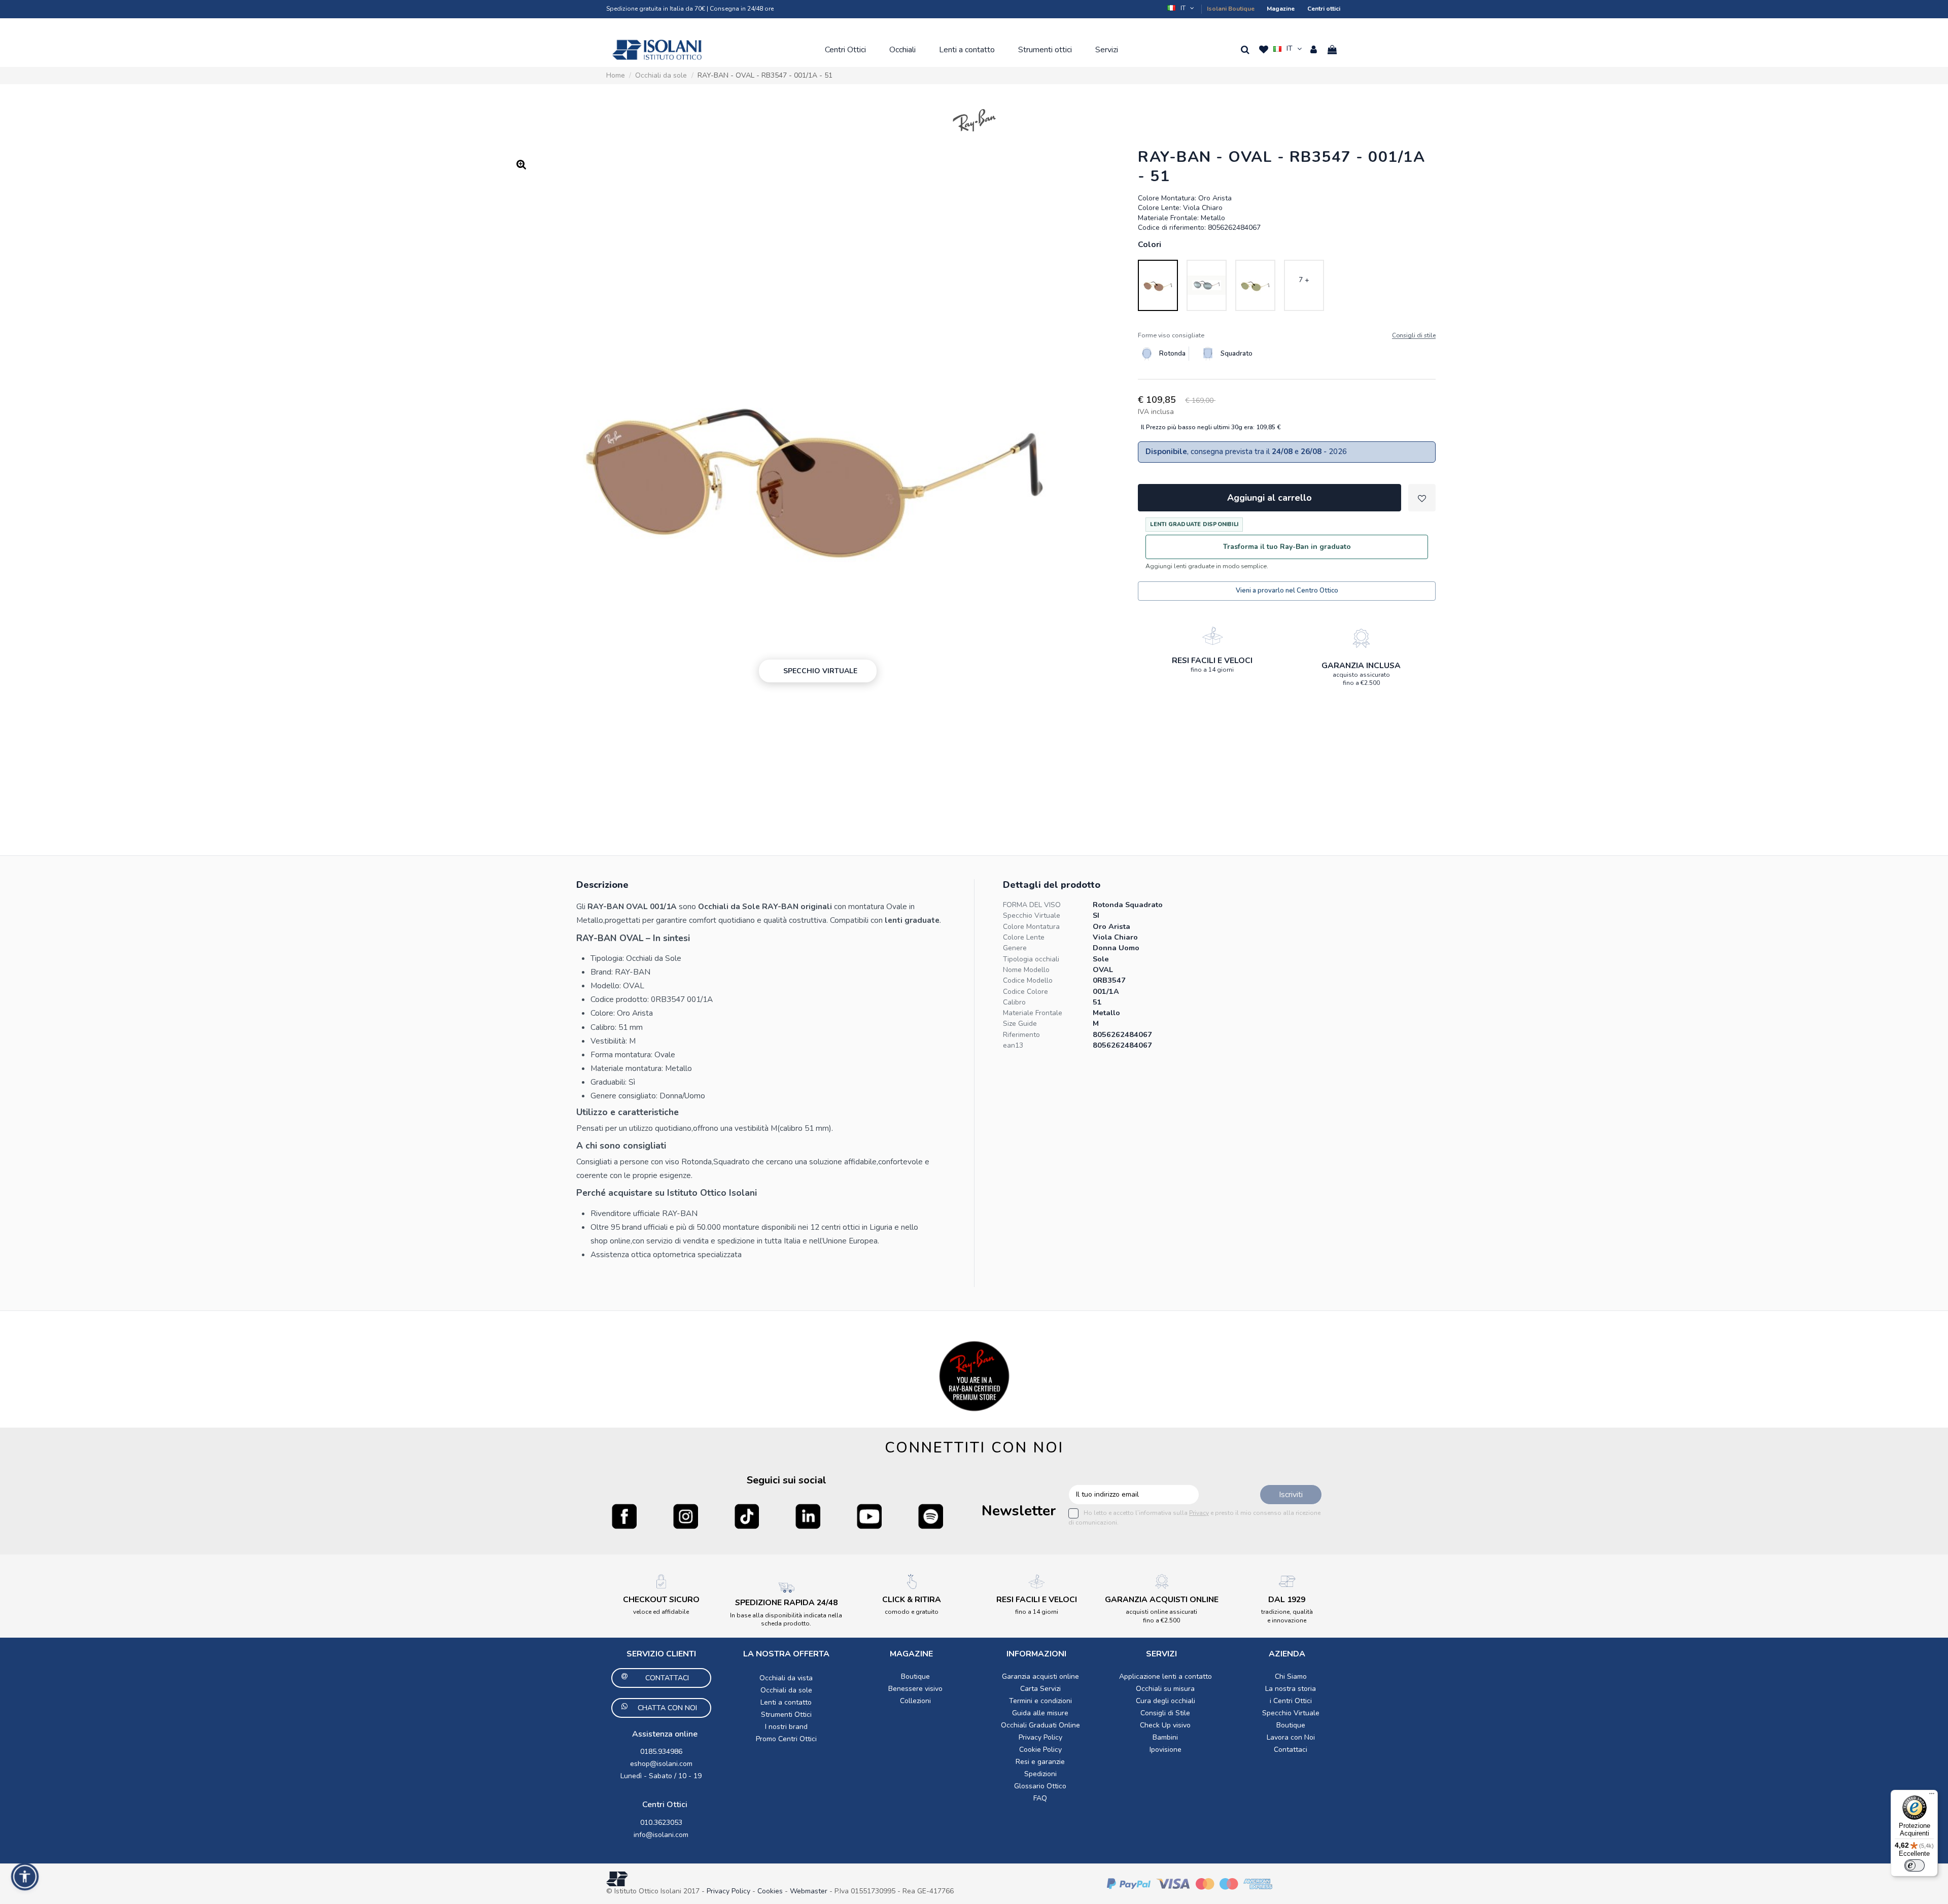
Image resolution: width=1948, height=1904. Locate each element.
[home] (657, 50)
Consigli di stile (1414, 336)
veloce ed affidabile (661, 1612)
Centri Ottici (665, 1805)
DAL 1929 (1287, 1600)
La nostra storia (1291, 1689)
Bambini (1165, 1737)
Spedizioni (1040, 1774)
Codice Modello (1028, 980)
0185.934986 (661, 1752)
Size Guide (1020, 1024)
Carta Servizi (1040, 1689)
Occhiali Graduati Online (1040, 1725)
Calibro (1014, 1002)
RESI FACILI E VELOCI (1212, 661)
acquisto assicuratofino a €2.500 (1361, 679)
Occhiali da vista (786, 1678)
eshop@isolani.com (661, 1764)
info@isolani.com (661, 1835)
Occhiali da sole (786, 1690)
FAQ (1040, 1798)
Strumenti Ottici (786, 1715)
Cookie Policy (1040, 1750)
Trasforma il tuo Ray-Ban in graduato (1287, 547)
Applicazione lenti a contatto (1166, 1676)
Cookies (770, 1891)
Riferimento (1021, 1035)
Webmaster (810, 1891)
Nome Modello (1026, 970)
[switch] (1915, 1865)
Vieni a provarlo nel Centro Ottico (1287, 591)
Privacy (1199, 1513)
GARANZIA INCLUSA (1361, 666)
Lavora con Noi (1291, 1737)
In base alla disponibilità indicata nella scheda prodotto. (786, 1619)
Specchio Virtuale (1032, 915)
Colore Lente (1024, 937)
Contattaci (1291, 1750)
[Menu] (1932, 1796)
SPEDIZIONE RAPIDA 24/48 (786, 1603)
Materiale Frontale (1033, 1013)
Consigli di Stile (1165, 1713)
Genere (1015, 948)
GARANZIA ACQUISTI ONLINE (1162, 1600)
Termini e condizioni (1040, 1701)
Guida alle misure (1040, 1713)
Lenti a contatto (786, 1702)
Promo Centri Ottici (786, 1739)
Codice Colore (1025, 992)
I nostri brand (786, 1727)
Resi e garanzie (1040, 1762)
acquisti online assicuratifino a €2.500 (1161, 1616)
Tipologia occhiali (1031, 959)
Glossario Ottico (1040, 1786)
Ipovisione (1166, 1750)
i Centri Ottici (1291, 1701)
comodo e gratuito (912, 1612)
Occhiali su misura (1165, 1689)
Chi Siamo (1291, 1676)
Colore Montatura (1031, 927)
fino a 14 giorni (1212, 670)
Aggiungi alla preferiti (1422, 498)
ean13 (1013, 1045)
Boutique (915, 1676)
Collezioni (915, 1701)
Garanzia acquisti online (1040, 1676)
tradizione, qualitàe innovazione (1287, 1616)
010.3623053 (661, 1823)
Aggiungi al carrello (1269, 498)
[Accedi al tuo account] (1314, 50)
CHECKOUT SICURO (661, 1600)
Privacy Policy (1040, 1737)
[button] (1181, 8)
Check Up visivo (1165, 1725)
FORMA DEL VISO (1032, 905)
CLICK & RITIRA (912, 1600)
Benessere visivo (915, 1689)
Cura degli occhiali (1166, 1701)
